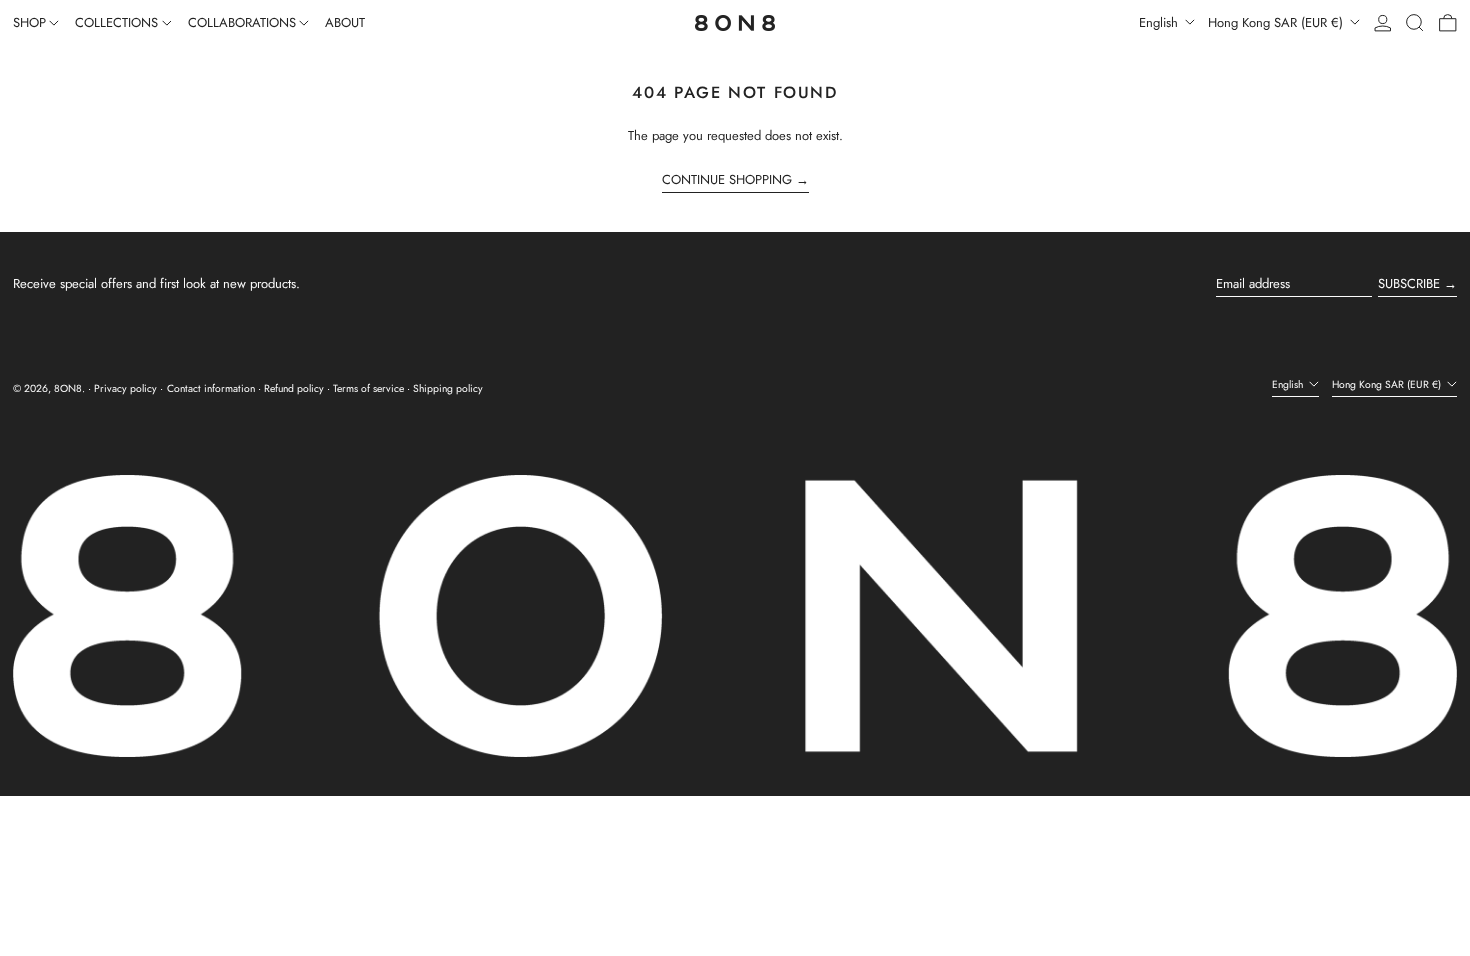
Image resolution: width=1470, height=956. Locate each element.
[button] (1415, 23)
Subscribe (1409, 283)
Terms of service (368, 388)
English (1160, 22)
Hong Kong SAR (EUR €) (1277, 22)
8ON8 (68, 388)
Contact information (211, 388)
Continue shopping (727, 180)
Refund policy (294, 388)
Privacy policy (125, 388)
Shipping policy (448, 388)
